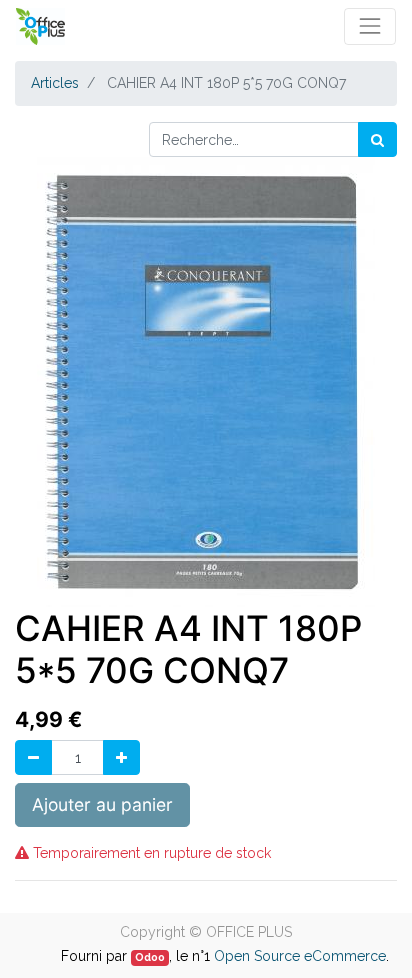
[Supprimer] (33, 757)
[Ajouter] (121, 757)
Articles (55, 83)
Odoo (150, 957)
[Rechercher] (377, 139)
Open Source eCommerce (300, 956)
